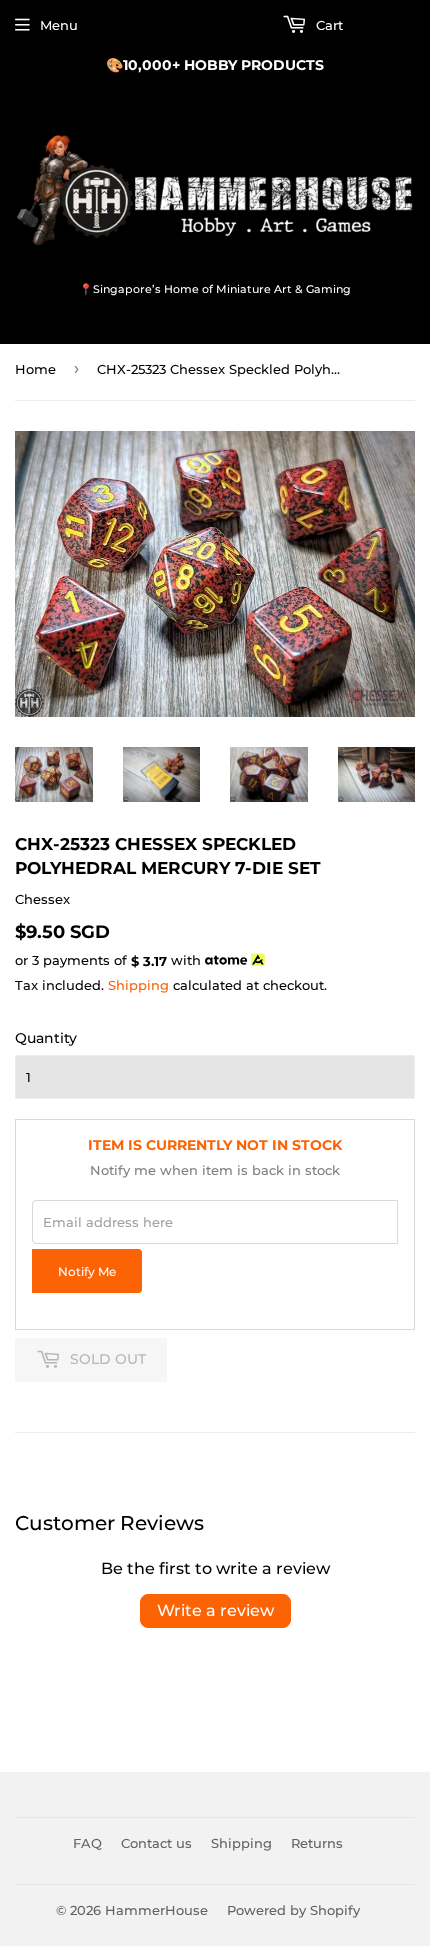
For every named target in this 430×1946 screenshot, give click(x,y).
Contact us (156, 1843)
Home (35, 369)
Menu (59, 25)
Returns (317, 1843)
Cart (327, 25)
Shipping (138, 985)
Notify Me (87, 1272)
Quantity (46, 1038)
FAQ (87, 1843)
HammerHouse (156, 1910)
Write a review (215, 1610)
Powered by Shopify (293, 1910)
